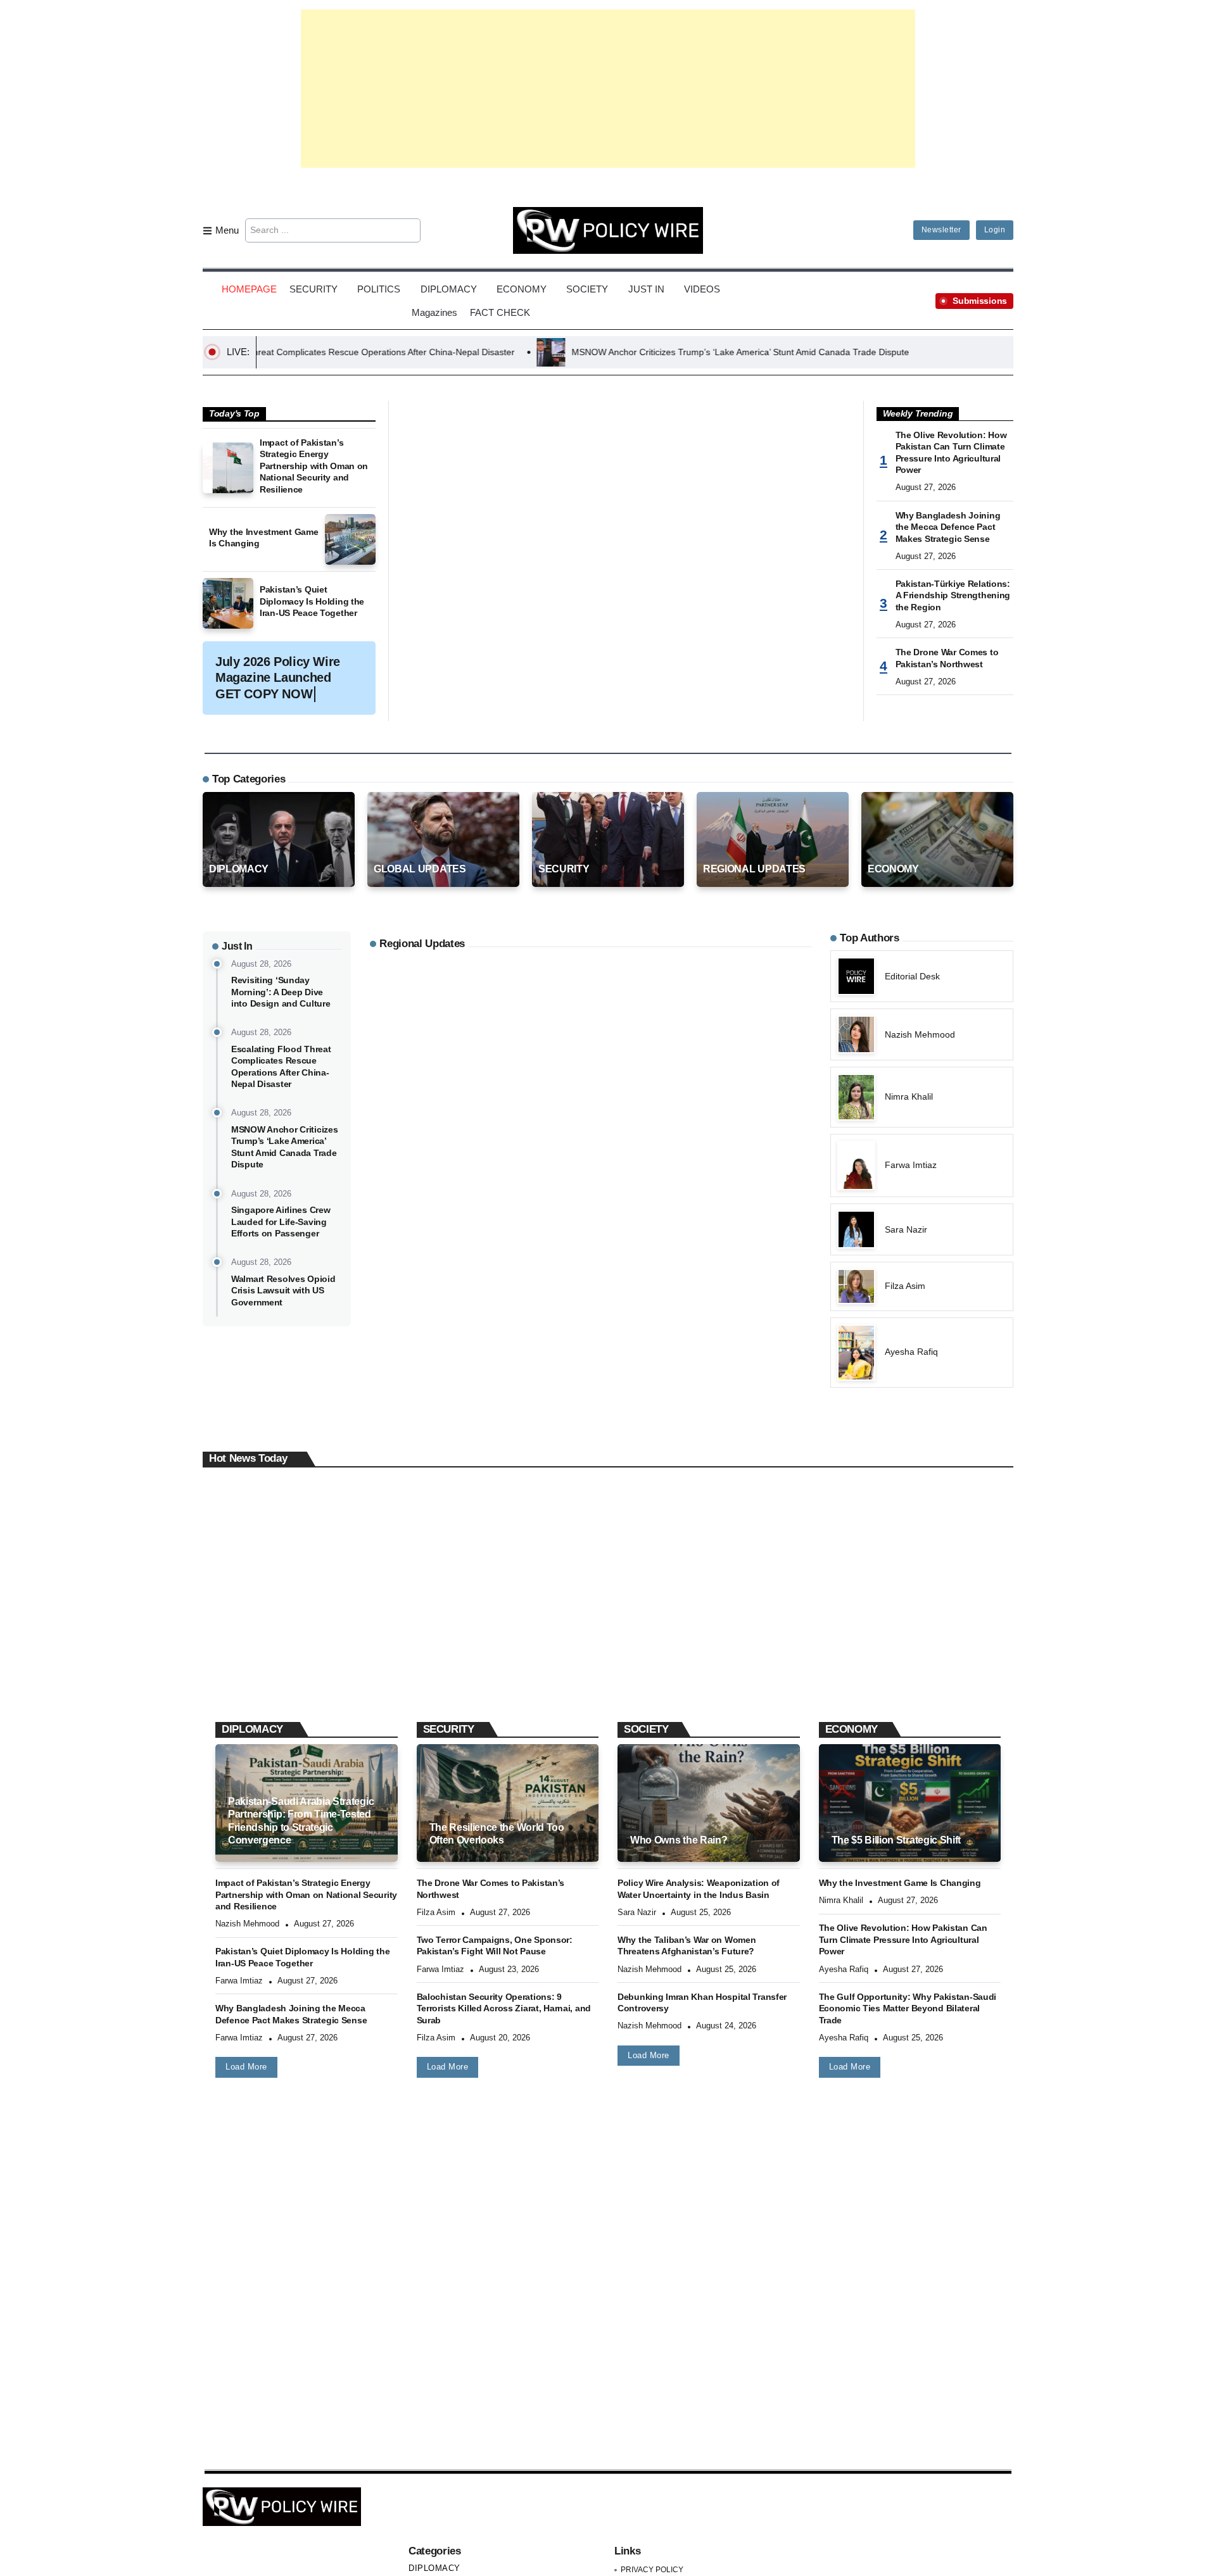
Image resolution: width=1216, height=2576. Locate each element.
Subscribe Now (608, 1344)
